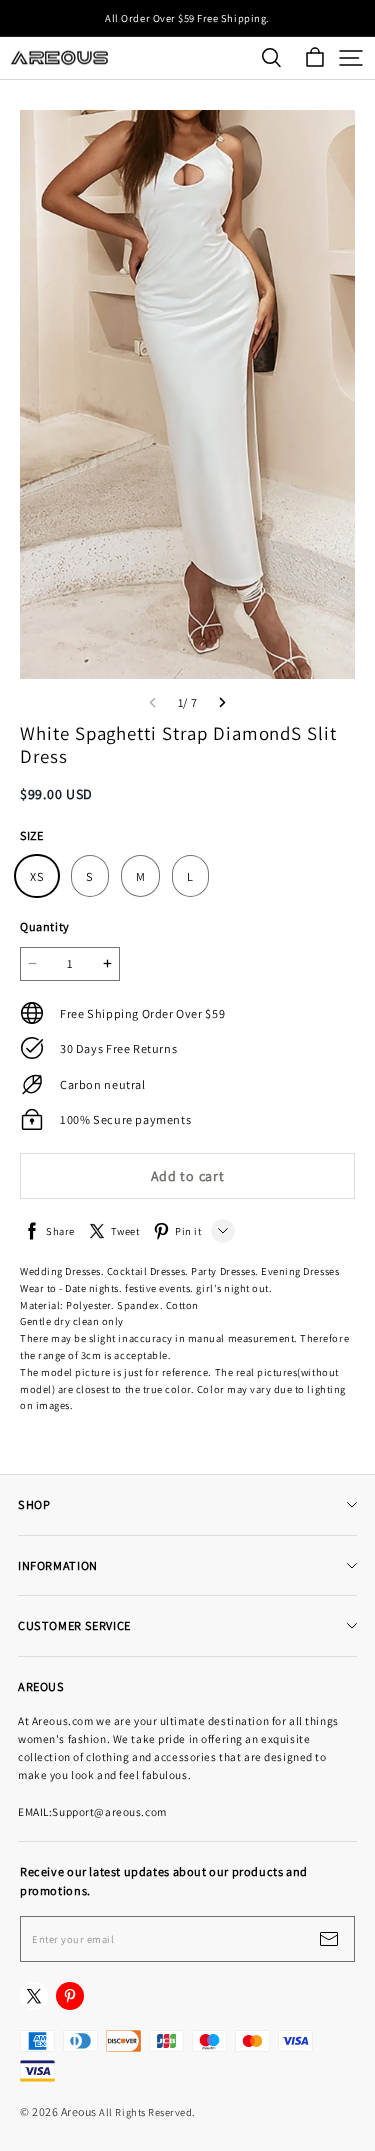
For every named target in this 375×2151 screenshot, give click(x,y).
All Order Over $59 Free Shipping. (187, 18)
